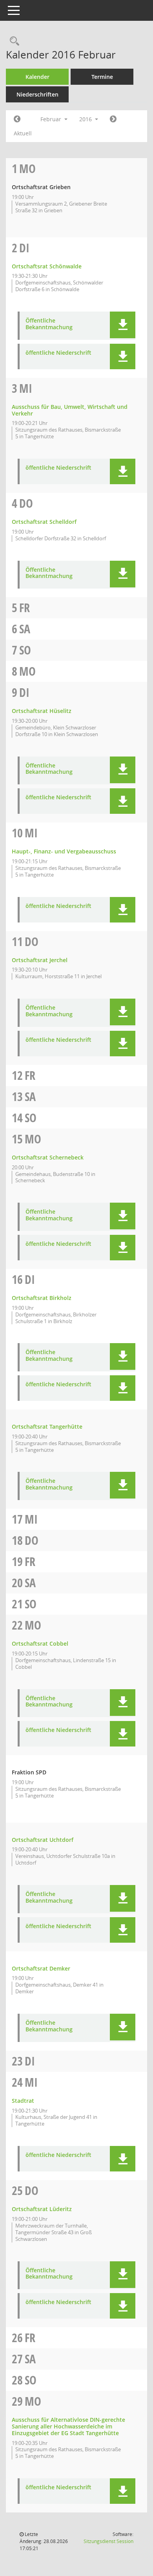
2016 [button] (86, 119)
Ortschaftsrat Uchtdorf (43, 1840)
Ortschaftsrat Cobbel (40, 1643)
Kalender (37, 77)
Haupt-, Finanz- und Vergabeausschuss (64, 851)
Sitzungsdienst (108, 2541)
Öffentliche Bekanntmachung (49, 324)
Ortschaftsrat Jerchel (40, 960)
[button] (123, 325)
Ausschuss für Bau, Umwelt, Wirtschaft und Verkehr (70, 410)
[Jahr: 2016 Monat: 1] (17, 119)
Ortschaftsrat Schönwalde (47, 266)
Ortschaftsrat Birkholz (42, 1298)
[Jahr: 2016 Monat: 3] (113, 119)
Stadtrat (23, 2101)
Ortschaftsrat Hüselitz (42, 711)
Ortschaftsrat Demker (41, 1968)
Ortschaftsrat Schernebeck (48, 1157)
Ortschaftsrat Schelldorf (44, 522)
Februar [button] (52, 119)
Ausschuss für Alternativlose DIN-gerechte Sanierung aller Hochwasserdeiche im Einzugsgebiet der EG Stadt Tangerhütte (68, 2426)
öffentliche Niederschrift (58, 353)
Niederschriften (37, 94)
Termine (102, 77)
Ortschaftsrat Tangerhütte (47, 1427)
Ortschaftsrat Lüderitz (42, 2209)
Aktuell (23, 133)
